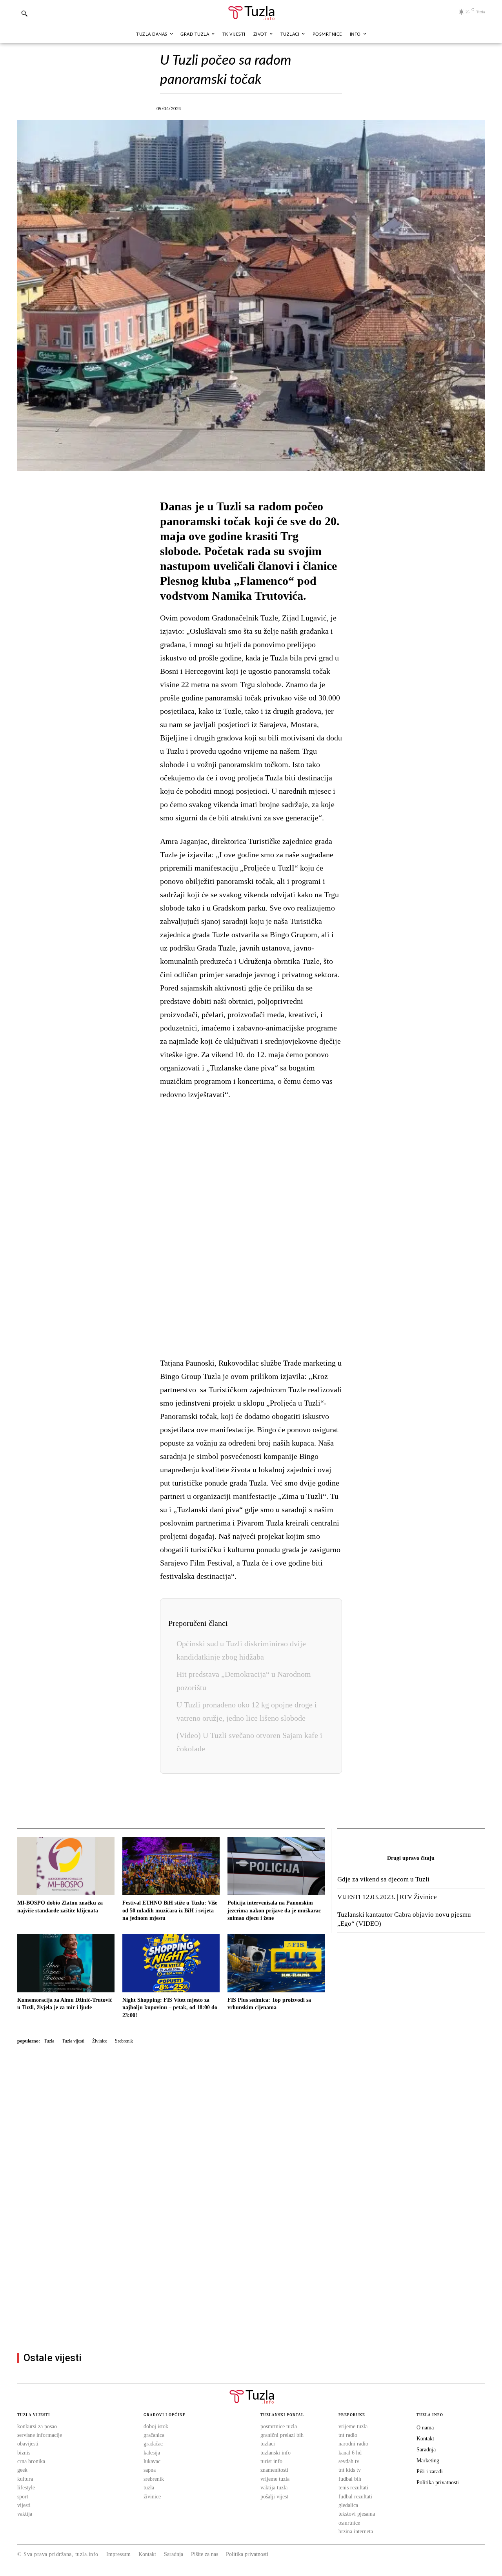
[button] (24, 13)
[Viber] (249, 107)
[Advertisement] (251, 1229)
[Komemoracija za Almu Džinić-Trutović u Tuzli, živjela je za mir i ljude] (66, 1963)
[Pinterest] (304, 107)
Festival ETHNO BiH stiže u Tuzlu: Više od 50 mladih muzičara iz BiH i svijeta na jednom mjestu (170, 1910)
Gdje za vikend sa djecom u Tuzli (383, 1879)
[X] (231, 107)
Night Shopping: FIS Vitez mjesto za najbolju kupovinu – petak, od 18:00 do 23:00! (170, 2008)
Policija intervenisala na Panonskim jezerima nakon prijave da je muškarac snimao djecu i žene (274, 1910)
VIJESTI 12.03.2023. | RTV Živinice (387, 1897)
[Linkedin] (286, 107)
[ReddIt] (322, 107)
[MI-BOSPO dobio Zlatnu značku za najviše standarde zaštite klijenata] (66, 1866)
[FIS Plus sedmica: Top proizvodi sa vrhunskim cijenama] (276, 1963)
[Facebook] (213, 107)
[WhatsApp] (267, 107)
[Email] (340, 107)
